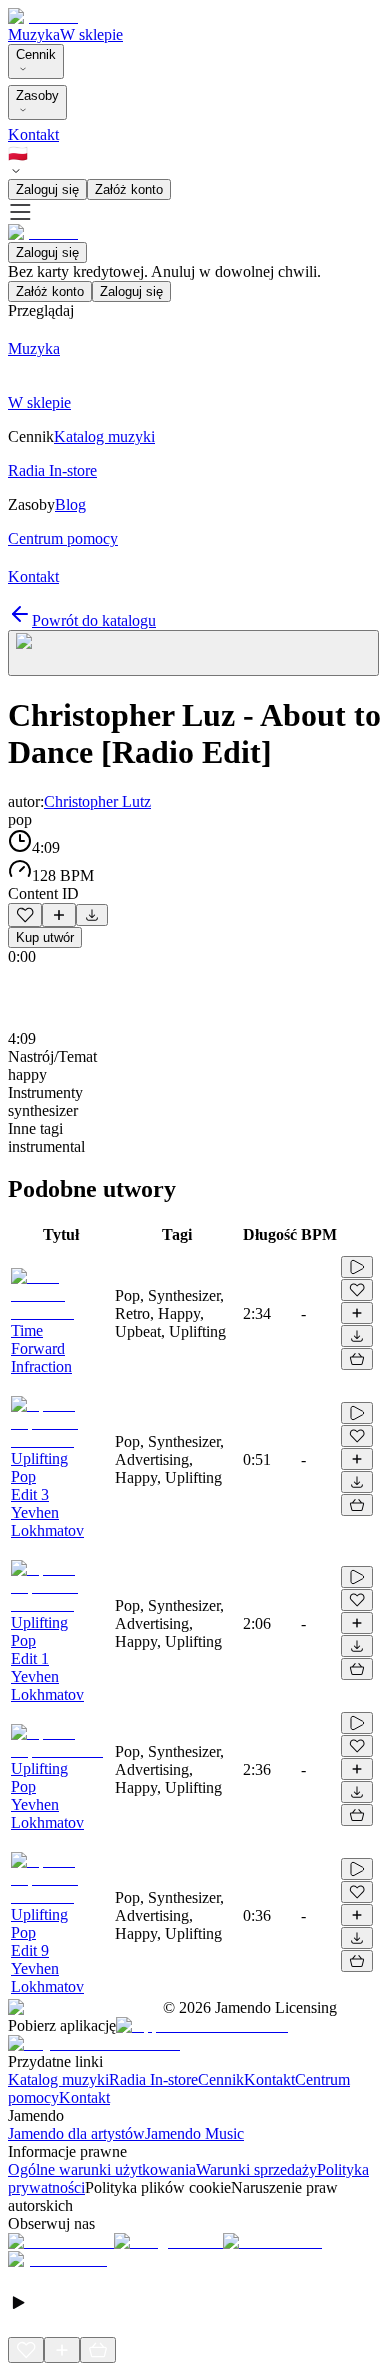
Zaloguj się (47, 189)
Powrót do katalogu (94, 620)
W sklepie (91, 34)
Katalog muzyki (58, 2079)
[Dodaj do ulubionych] (25, 915)
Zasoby (37, 95)
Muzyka (34, 34)
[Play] (193, 653)
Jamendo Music (194, 2133)
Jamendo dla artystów (76, 2133)
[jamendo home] (43, 16)
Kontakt (33, 134)
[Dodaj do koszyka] (357, 1359)
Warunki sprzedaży (256, 2169)
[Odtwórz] (357, 1267)
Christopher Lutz (97, 801)
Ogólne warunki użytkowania (102, 2169)
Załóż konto (129, 189)
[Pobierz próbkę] (92, 915)
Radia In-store (153, 2079)
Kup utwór (45, 937)
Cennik (36, 54)
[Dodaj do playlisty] (59, 915)
